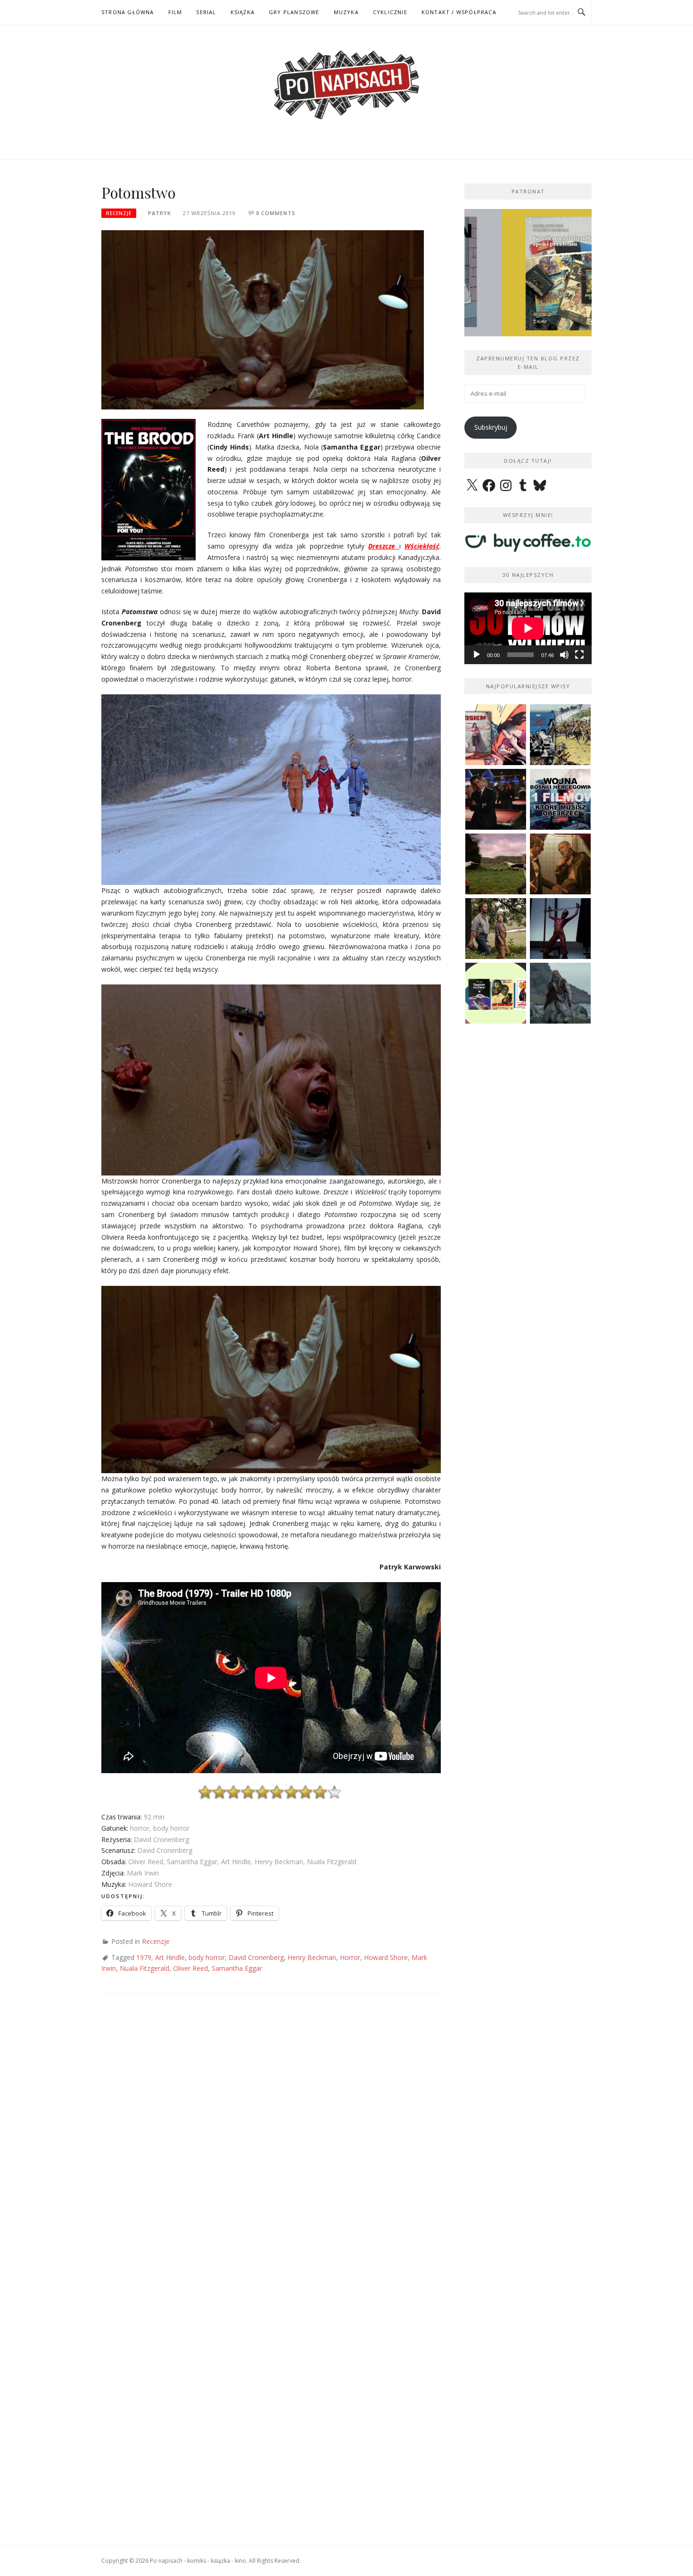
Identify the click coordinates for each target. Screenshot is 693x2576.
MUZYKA (346, 12)
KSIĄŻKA (243, 12)
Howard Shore (386, 1957)
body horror (207, 1957)
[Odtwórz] (477, 655)
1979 (144, 1957)
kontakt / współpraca (459, 12)
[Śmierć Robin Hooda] (560, 993)
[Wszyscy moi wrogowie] (496, 929)
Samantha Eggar (237, 1968)
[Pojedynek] (496, 864)
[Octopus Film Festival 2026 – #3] (496, 993)
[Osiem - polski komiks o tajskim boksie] (496, 735)
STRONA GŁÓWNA (128, 12)
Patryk (160, 213)
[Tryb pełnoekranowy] (579, 655)
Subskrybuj (491, 427)
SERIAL (206, 12)
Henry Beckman (312, 1957)
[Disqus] (271, 2142)
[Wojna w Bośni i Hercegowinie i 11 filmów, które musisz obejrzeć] (560, 799)
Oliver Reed (190, 1968)
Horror (350, 1957)
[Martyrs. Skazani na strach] (560, 929)
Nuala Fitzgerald (144, 1968)
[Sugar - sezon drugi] (496, 799)
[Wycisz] (564, 655)
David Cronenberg (256, 1957)
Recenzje (119, 213)
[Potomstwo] (263, 319)
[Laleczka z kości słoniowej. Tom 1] (560, 735)
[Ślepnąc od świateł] (560, 864)
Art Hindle (170, 1957)
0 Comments (276, 213)
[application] (528, 628)
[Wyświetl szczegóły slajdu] (528, 273)
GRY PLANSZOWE (294, 12)
